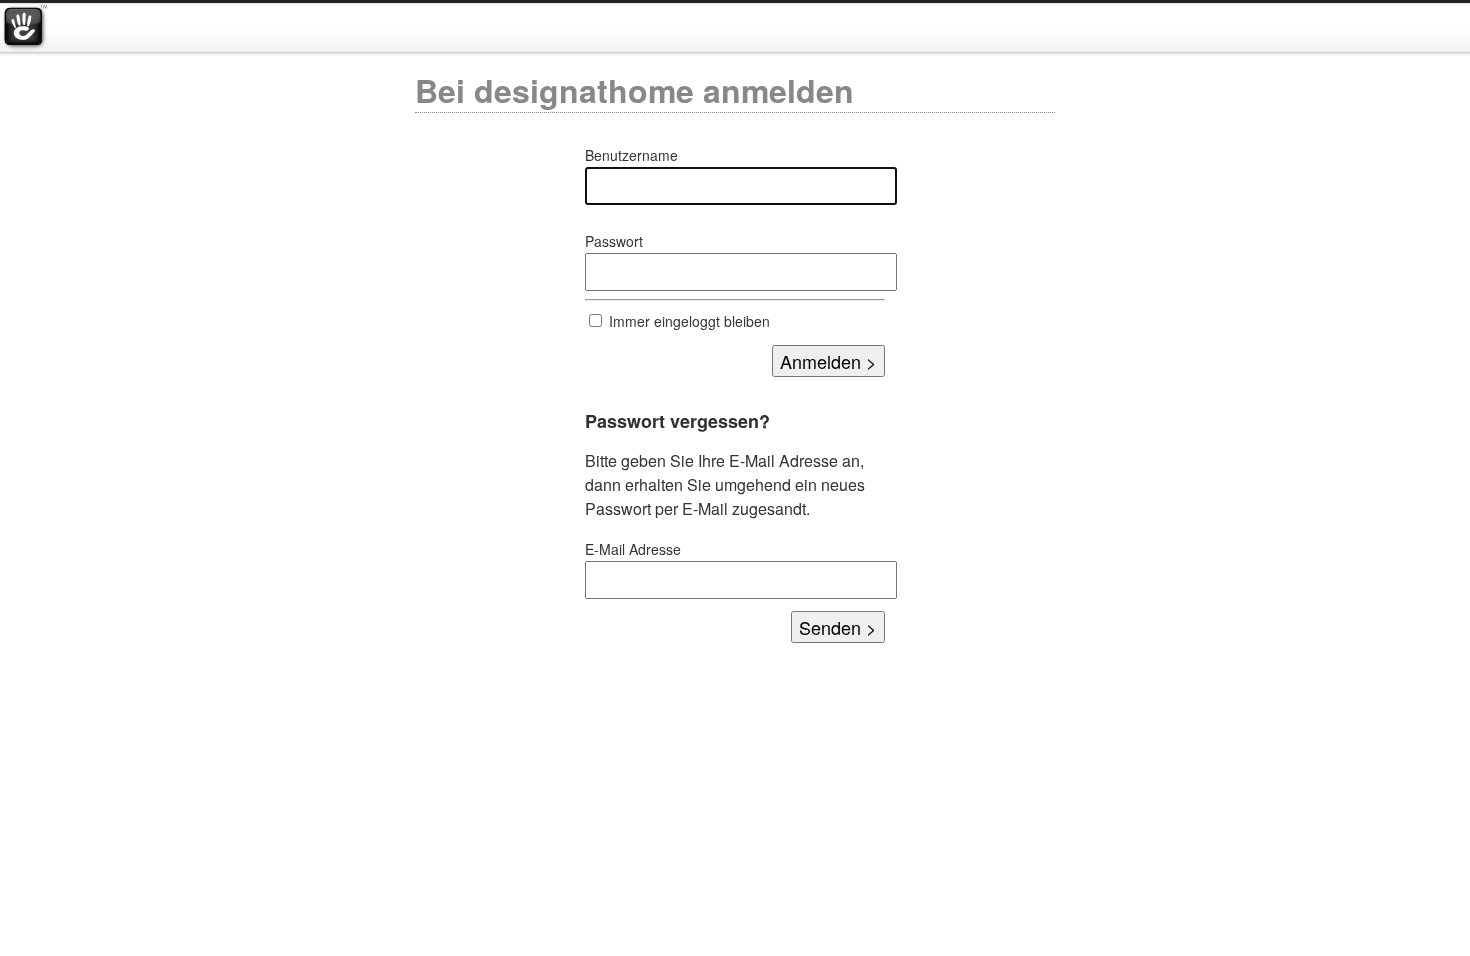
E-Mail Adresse (633, 549)
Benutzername (631, 155)
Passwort (614, 241)
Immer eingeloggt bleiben (689, 321)
